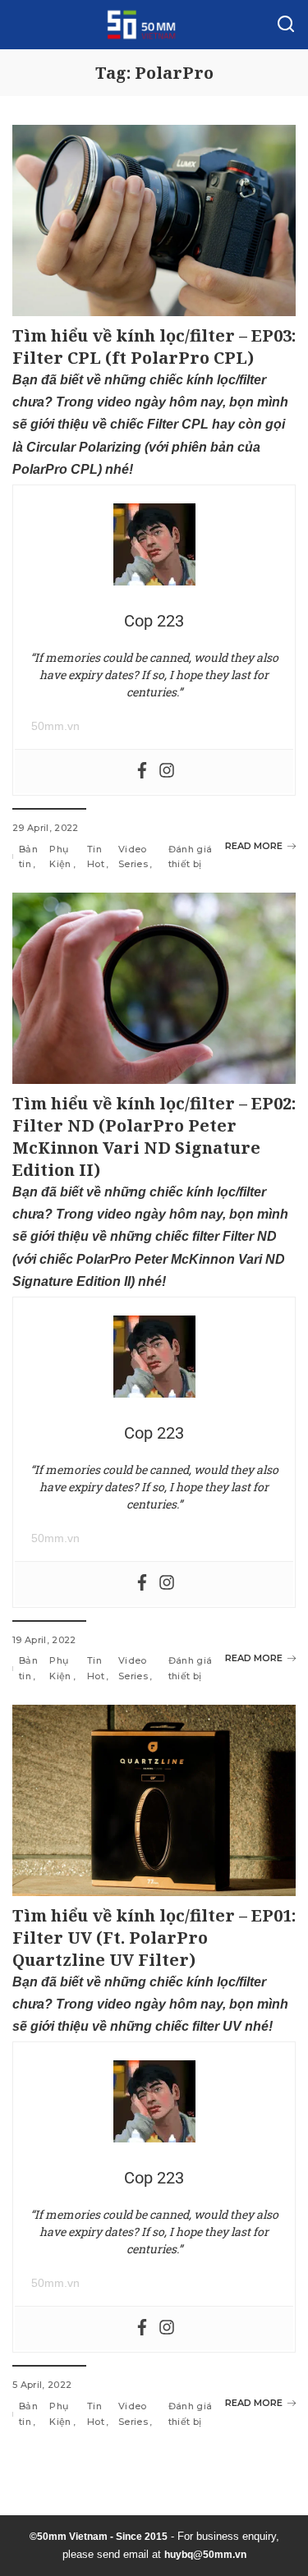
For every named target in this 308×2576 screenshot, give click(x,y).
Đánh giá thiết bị (191, 857)
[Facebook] (142, 771)
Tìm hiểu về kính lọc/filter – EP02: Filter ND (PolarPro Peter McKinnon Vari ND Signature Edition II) (154, 1136)
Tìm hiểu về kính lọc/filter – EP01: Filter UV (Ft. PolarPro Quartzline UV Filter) (154, 1938)
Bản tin (28, 857)
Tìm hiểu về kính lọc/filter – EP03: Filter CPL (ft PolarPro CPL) (154, 347)
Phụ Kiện (60, 857)
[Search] (286, 25)
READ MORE (254, 846)
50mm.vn (55, 726)
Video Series (133, 857)
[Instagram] (167, 771)
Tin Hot (96, 857)
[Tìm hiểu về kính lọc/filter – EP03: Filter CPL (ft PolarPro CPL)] (154, 220)
